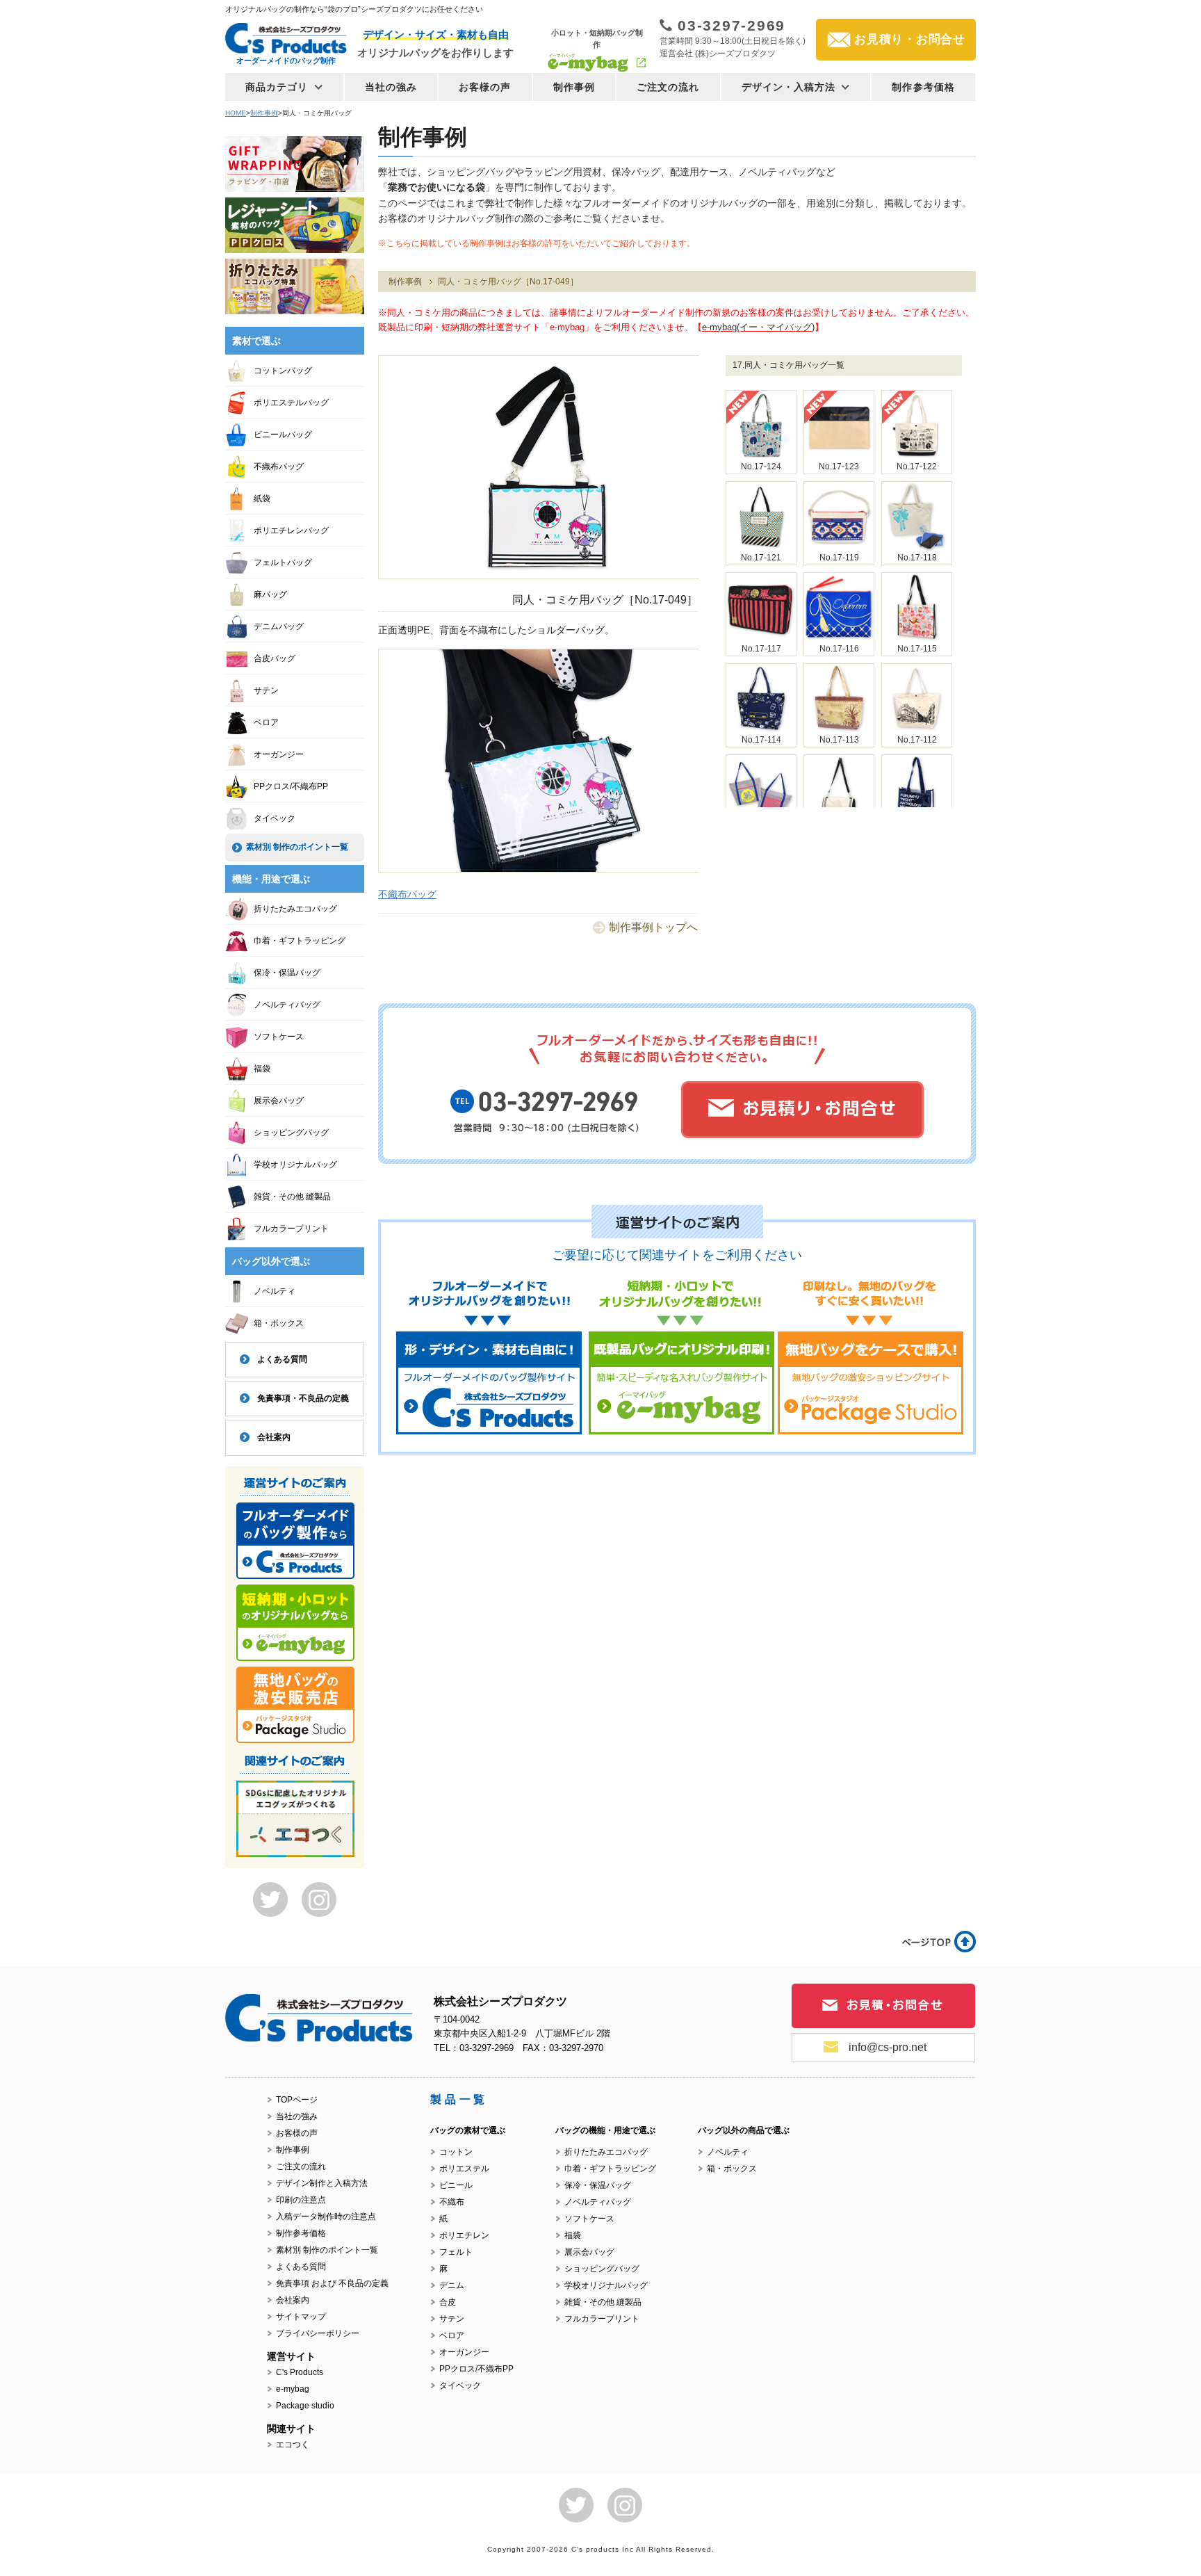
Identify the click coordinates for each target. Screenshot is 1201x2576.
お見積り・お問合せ (910, 39)
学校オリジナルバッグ (295, 1165)
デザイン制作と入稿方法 (322, 2183)
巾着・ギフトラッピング (300, 941)
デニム (452, 2285)
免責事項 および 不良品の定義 (332, 2283)
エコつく (293, 2445)
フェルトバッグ (283, 562)
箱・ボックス (279, 1323)
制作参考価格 (923, 87)
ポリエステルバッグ (291, 403)
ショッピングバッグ (291, 1133)
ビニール (456, 2185)
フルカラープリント (291, 1229)
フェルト (456, 2252)
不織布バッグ (407, 894)
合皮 (448, 2302)
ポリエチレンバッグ (291, 530)
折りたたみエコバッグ (295, 909)
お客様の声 (485, 87)
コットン (456, 2152)
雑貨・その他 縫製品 (292, 1197)
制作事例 (574, 87)
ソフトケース (279, 1037)
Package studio (305, 2406)
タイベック (275, 818)
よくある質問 (282, 1359)
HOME (236, 113)
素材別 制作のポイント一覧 (297, 847)
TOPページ (297, 2100)
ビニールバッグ (283, 435)
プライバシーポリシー (318, 2333)
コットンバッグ (283, 371)
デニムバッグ (279, 626)
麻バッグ (270, 594)
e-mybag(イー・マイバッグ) (758, 327)
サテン (266, 690)
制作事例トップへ (653, 927)
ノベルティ (275, 1291)
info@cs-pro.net (888, 2047)
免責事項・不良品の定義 (303, 1398)
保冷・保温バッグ (287, 973)
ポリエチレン (464, 2235)
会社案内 (274, 1437)
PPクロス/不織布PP (291, 786)
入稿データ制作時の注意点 (326, 2217)
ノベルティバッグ (287, 1005)
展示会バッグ (279, 1101)
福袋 (262, 1069)
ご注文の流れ (668, 87)
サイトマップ (301, 2317)
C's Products (300, 2372)
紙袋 (262, 499)
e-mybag (293, 2389)
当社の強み (391, 87)
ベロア (266, 722)
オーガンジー (279, 754)
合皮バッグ (275, 658)
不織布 (452, 2202)
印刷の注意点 (301, 2200)
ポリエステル (464, 2169)
